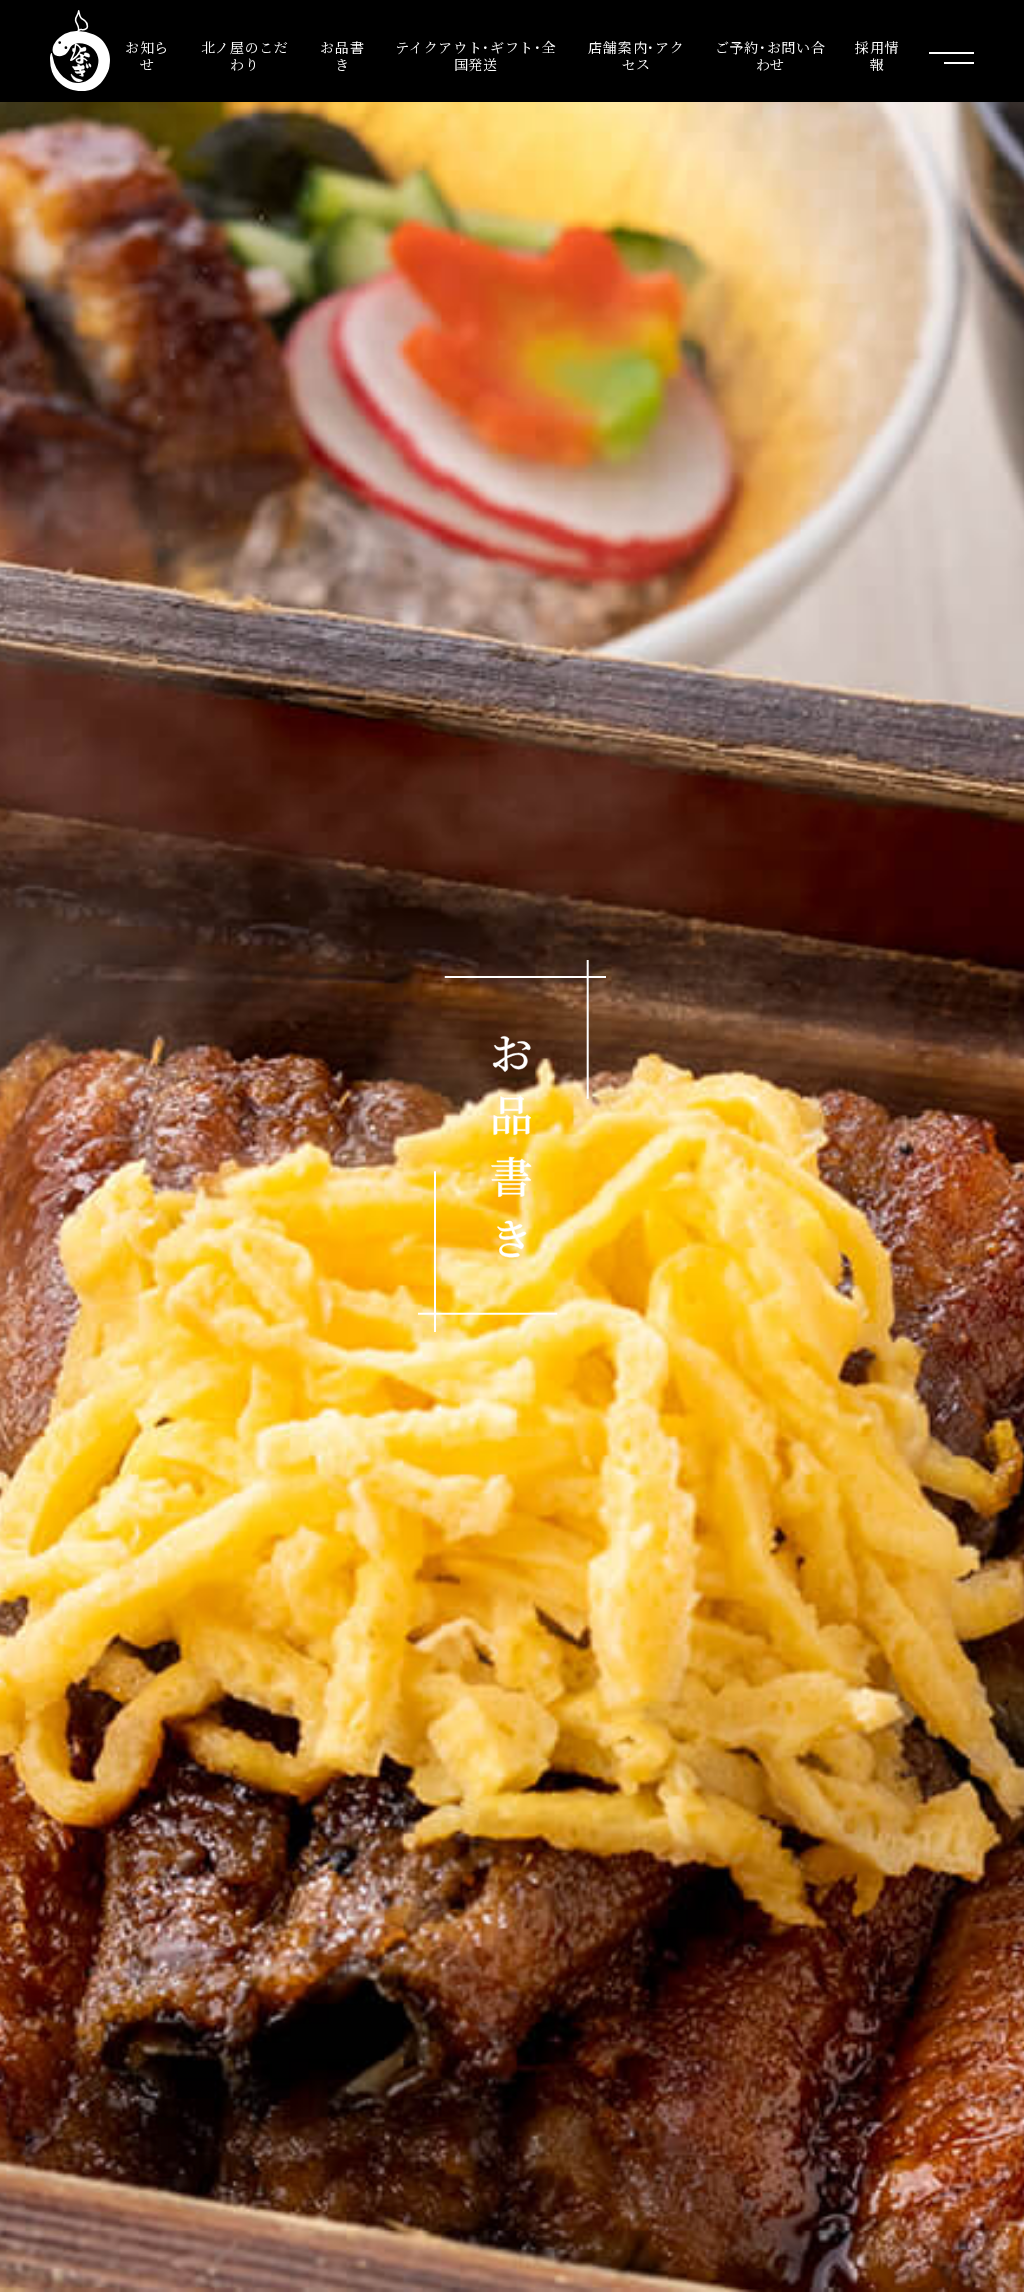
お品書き (342, 56)
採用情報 (877, 56)
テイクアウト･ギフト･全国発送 (475, 56)
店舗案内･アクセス (636, 56)
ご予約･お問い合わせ (770, 56)
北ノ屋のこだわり (245, 56)
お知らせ (147, 56)
